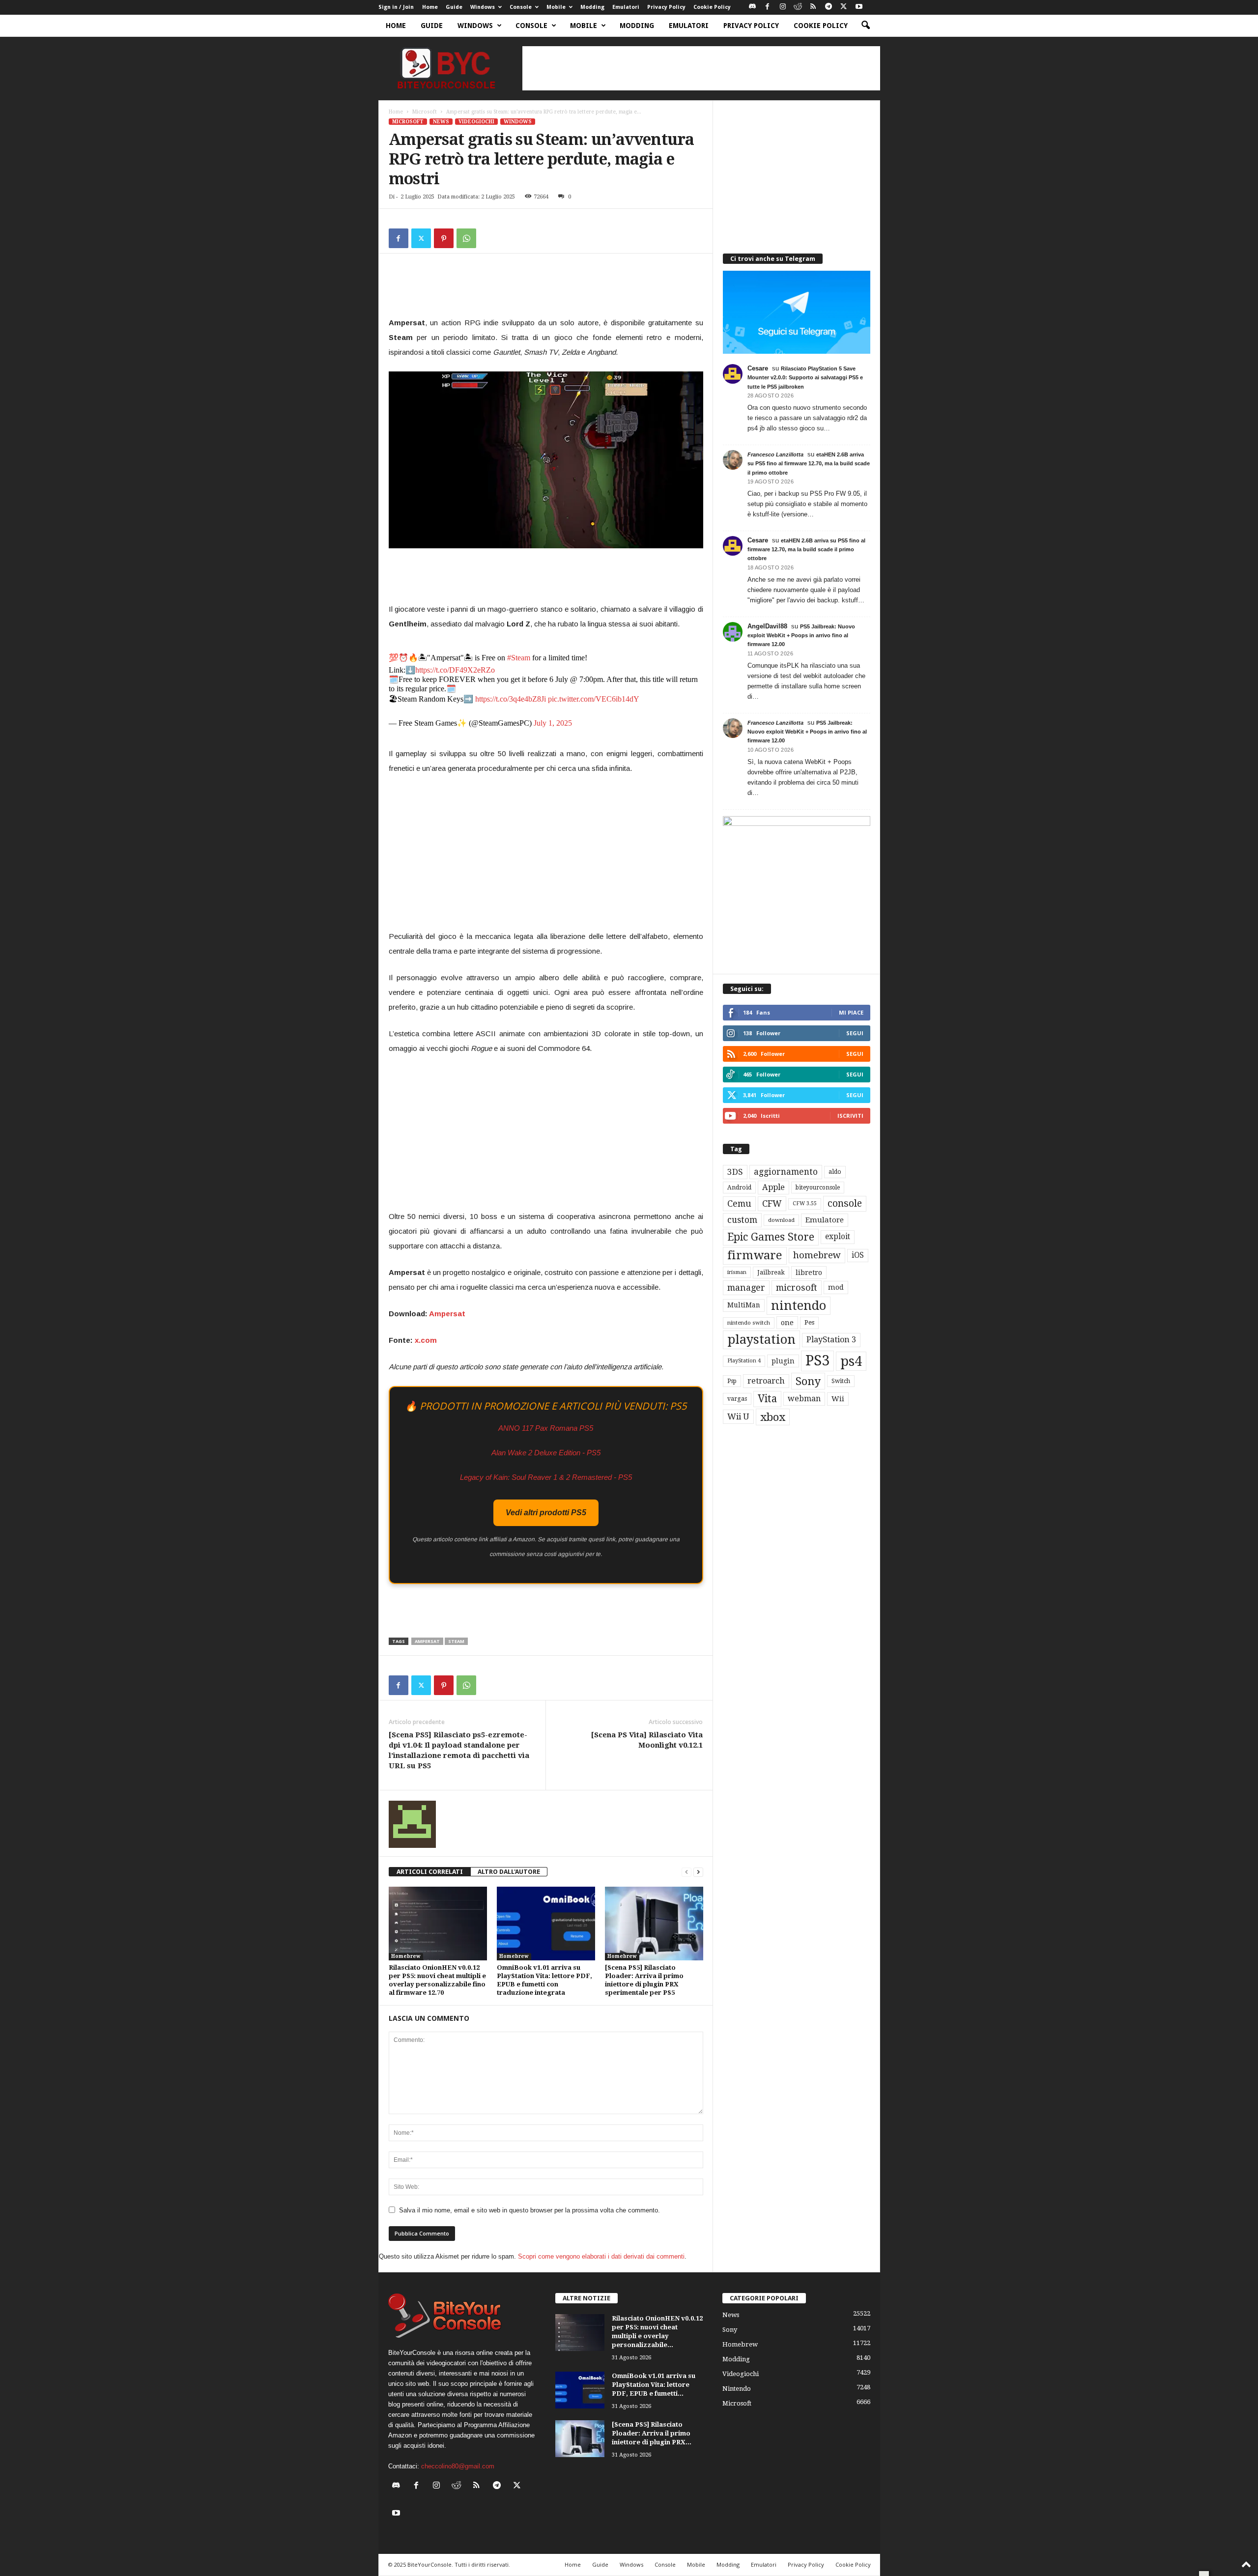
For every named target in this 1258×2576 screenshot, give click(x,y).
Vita (767, 1399)
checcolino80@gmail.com (458, 2466)
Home (430, 7)
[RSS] (813, 7)
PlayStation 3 (831, 1340)
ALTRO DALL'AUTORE (509, 1872)
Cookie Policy (712, 7)
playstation (761, 1339)
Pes (809, 1322)
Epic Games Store (771, 1237)
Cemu (739, 1203)
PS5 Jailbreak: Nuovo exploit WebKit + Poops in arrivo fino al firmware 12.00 (801, 635)
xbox (773, 1417)
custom (742, 1220)
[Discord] (752, 7)
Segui (855, 1033)
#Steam (519, 658)
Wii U (738, 1416)
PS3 (817, 1360)
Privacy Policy (666, 7)
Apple (773, 1187)
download (781, 1220)
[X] (844, 7)
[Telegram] (829, 7)
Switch (841, 1381)
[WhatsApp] (466, 238)
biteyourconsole (818, 1188)
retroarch (766, 1381)
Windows (483, 7)
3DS (735, 1172)
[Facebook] (768, 7)
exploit (838, 1237)
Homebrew (406, 1956)
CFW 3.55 (805, 1203)
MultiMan (744, 1305)
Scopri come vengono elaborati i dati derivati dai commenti (601, 2256)
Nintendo (737, 2389)
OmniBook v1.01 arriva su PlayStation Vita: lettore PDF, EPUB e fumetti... (654, 2385)
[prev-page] (686, 1872)
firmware (755, 1255)
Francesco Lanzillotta (775, 454)
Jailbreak (771, 1273)
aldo (835, 1172)
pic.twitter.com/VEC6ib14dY (594, 699)
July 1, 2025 (553, 723)
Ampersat (447, 1314)
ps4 (851, 1361)
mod (836, 1287)
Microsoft (425, 112)
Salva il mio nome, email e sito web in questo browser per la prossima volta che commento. (529, 2210)
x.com (426, 1340)
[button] (865, 26)
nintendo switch (749, 1323)
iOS (858, 1255)
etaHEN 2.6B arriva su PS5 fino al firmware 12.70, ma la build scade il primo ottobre (809, 463)
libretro (809, 1273)
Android (739, 1188)
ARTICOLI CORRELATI (430, 1872)
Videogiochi (476, 122)
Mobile (556, 7)
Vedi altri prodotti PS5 (546, 1513)
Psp (732, 1381)
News (441, 122)
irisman (737, 1272)
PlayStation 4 (744, 1361)
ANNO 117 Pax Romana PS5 (546, 1428)
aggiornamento (786, 1172)
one (787, 1322)
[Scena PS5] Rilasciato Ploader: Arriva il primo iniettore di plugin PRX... (652, 2433)
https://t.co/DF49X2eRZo (455, 670)
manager (746, 1288)
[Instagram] (783, 7)
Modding (592, 7)
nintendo (799, 1306)
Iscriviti (850, 1116)
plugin (783, 1361)
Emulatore (825, 1220)
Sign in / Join (396, 7)
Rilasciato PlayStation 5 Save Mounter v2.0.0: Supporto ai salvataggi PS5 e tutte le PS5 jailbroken (805, 377)
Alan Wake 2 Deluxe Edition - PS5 (546, 1453)
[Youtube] (859, 7)
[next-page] (698, 1872)
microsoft (797, 1288)
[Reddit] (798, 7)
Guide (454, 7)
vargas (737, 1399)
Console (521, 7)
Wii (838, 1399)
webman (804, 1399)
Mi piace (851, 1012)
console (845, 1203)
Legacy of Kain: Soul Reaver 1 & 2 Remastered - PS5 (546, 1477)
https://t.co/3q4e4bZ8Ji (511, 699)
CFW (772, 1203)
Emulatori (626, 7)
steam (456, 1641)
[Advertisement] (701, 68)
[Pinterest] (444, 238)
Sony (808, 1381)
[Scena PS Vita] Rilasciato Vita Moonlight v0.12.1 (647, 1740)
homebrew (817, 1255)
